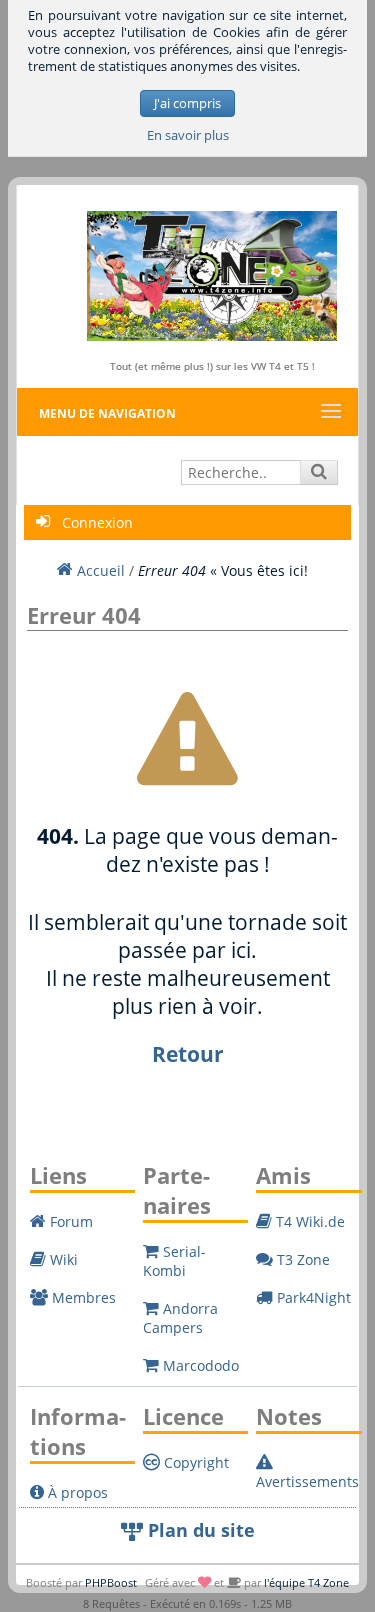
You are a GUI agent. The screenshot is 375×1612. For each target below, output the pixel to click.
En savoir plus (188, 135)
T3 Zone (301, 1259)
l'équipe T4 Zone (306, 1582)
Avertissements (307, 1481)
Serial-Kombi (174, 1261)
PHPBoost (111, 1582)
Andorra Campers (180, 1318)
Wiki (62, 1259)
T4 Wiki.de (308, 1221)
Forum (69, 1221)
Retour (188, 1054)
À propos (76, 1492)
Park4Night (312, 1297)
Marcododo (199, 1365)
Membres (82, 1297)
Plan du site (199, 1530)
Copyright (194, 1462)
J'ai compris (187, 103)
